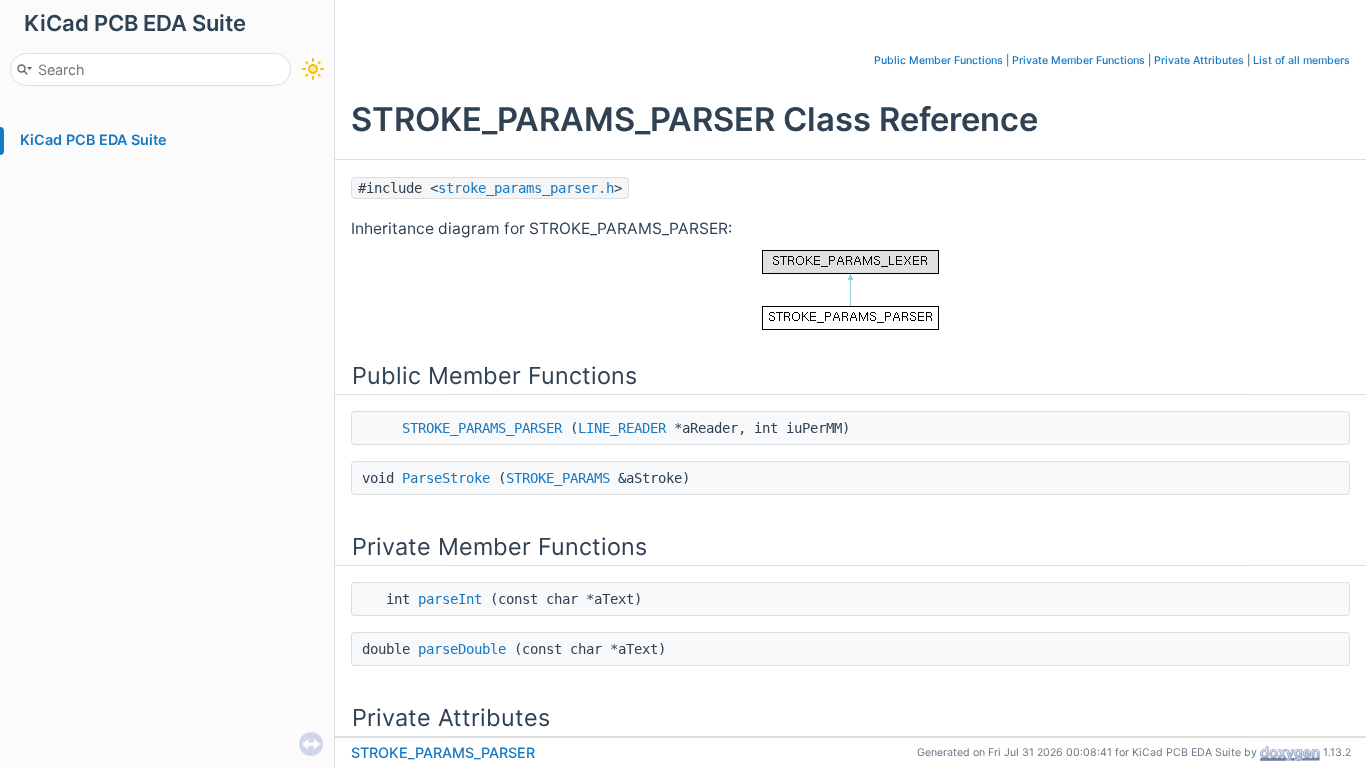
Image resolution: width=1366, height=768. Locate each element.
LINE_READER (622, 428)
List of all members (1301, 60)
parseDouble (462, 649)
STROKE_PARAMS (558, 478)
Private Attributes (1199, 60)
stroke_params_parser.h (526, 188)
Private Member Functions (1078, 60)
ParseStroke (446, 478)
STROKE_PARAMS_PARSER (482, 428)
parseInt (450, 599)
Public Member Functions (938, 60)
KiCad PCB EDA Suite (93, 139)
